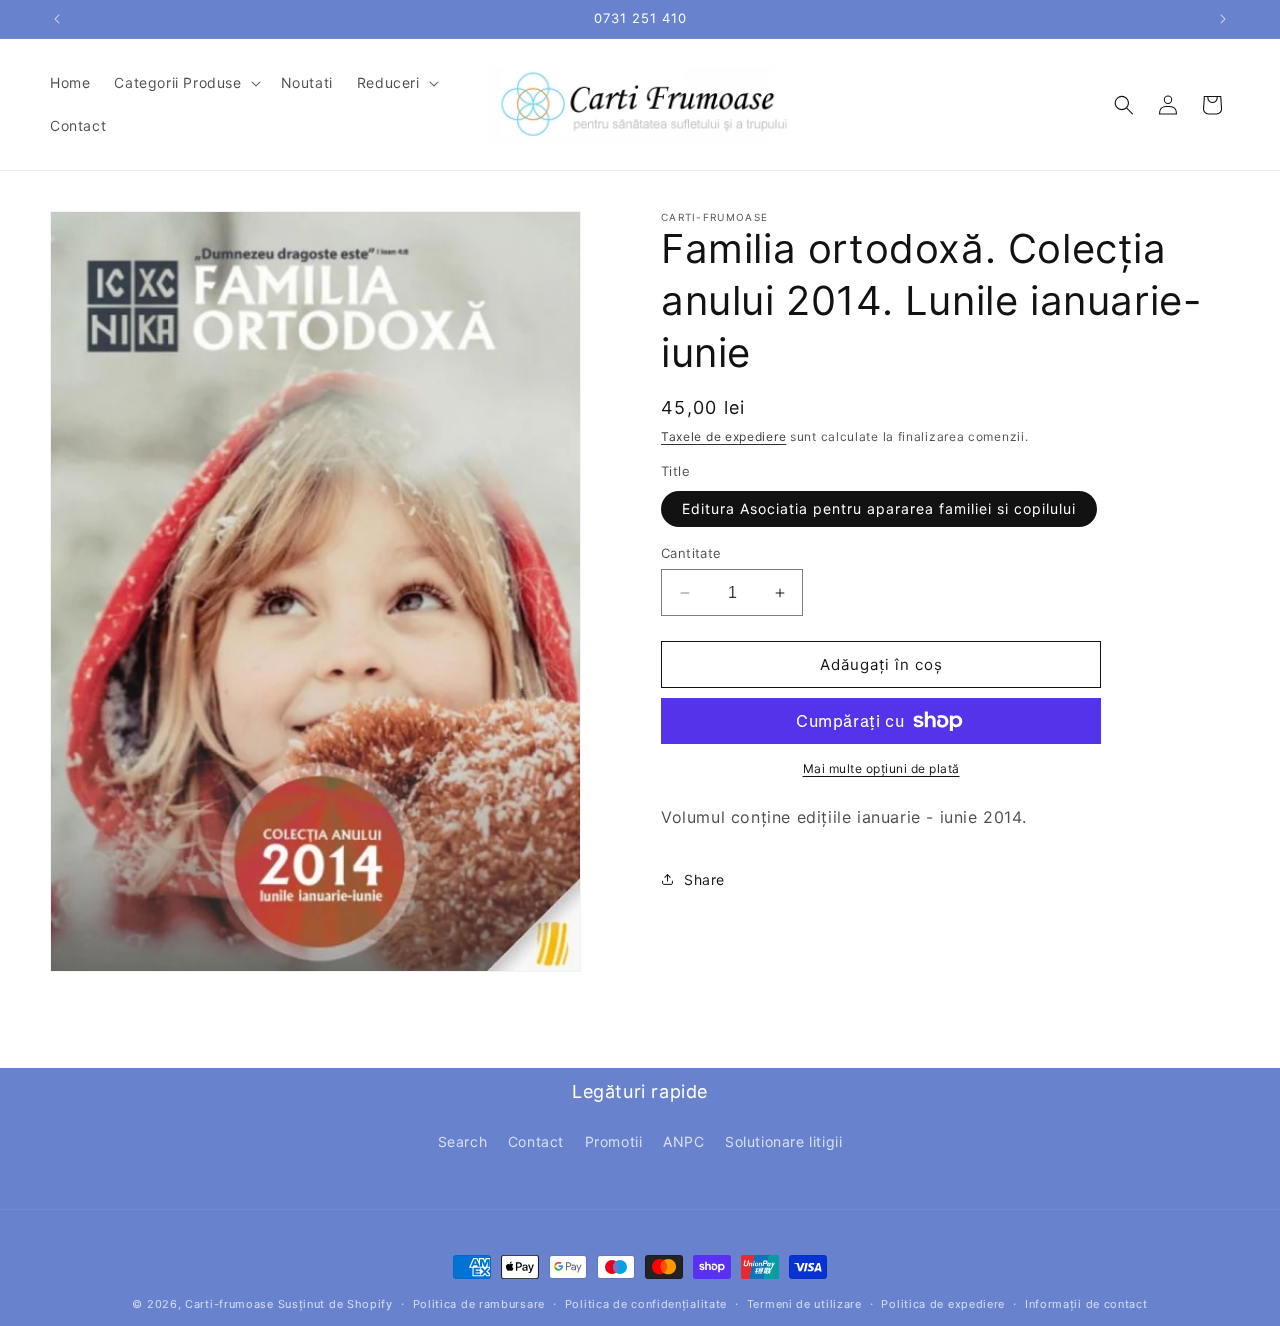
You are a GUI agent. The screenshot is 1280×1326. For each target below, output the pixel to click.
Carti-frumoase (229, 1304)
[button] (185, 83)
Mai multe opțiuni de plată (881, 768)
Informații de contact (1086, 1304)
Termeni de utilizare (804, 1304)
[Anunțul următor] (1223, 19)
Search (463, 1141)
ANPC (683, 1141)
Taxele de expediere (723, 436)
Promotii (614, 1141)
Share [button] (704, 879)
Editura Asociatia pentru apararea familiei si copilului (879, 508)
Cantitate (691, 553)
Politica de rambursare (479, 1304)
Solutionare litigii (783, 1141)
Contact (536, 1141)
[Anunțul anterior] (57, 19)
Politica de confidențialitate (646, 1304)
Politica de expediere (943, 1304)
